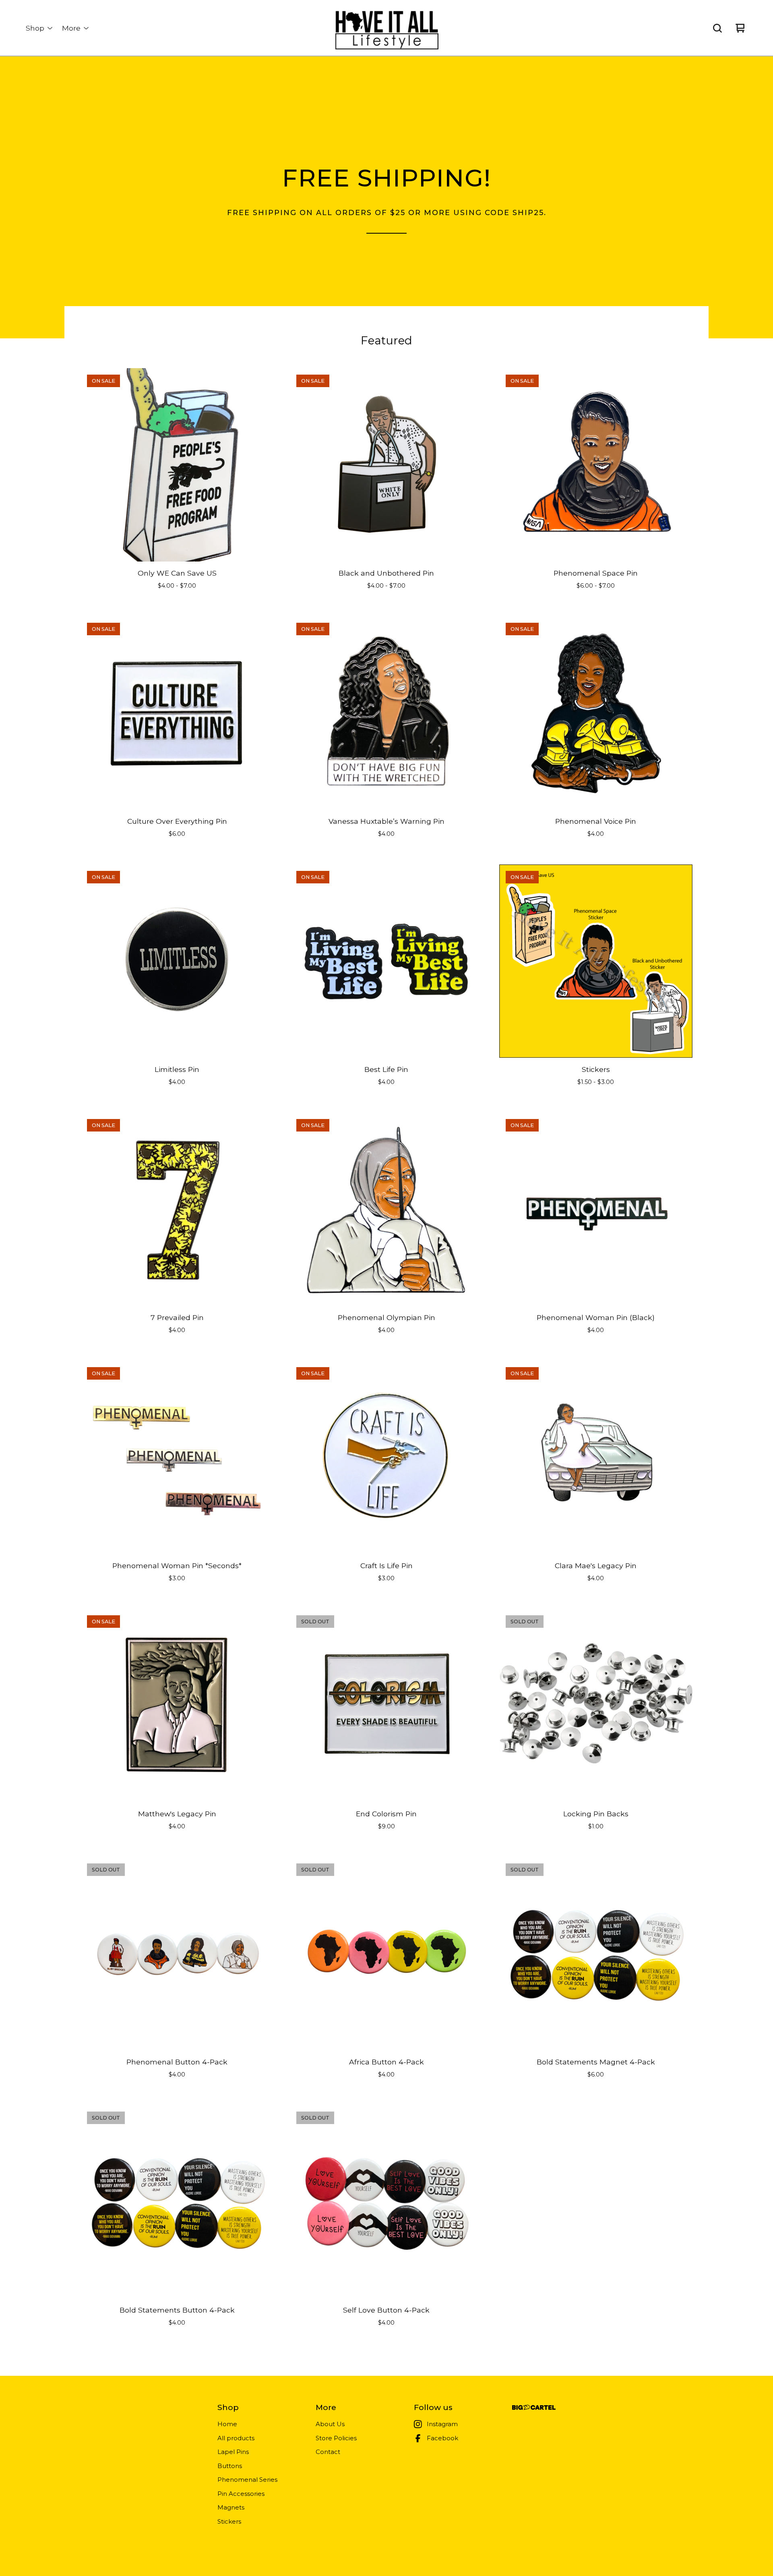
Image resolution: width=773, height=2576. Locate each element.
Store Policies (336, 2438)
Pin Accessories (241, 2494)
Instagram (442, 2424)
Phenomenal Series (247, 2480)
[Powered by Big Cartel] (534, 2407)
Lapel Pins (233, 2452)
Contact (328, 2452)
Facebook (442, 2438)
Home (227, 2424)
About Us (330, 2424)
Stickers (229, 2521)
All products (236, 2438)
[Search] (717, 28)
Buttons (230, 2466)
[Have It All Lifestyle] (386, 28)
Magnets (231, 2507)
